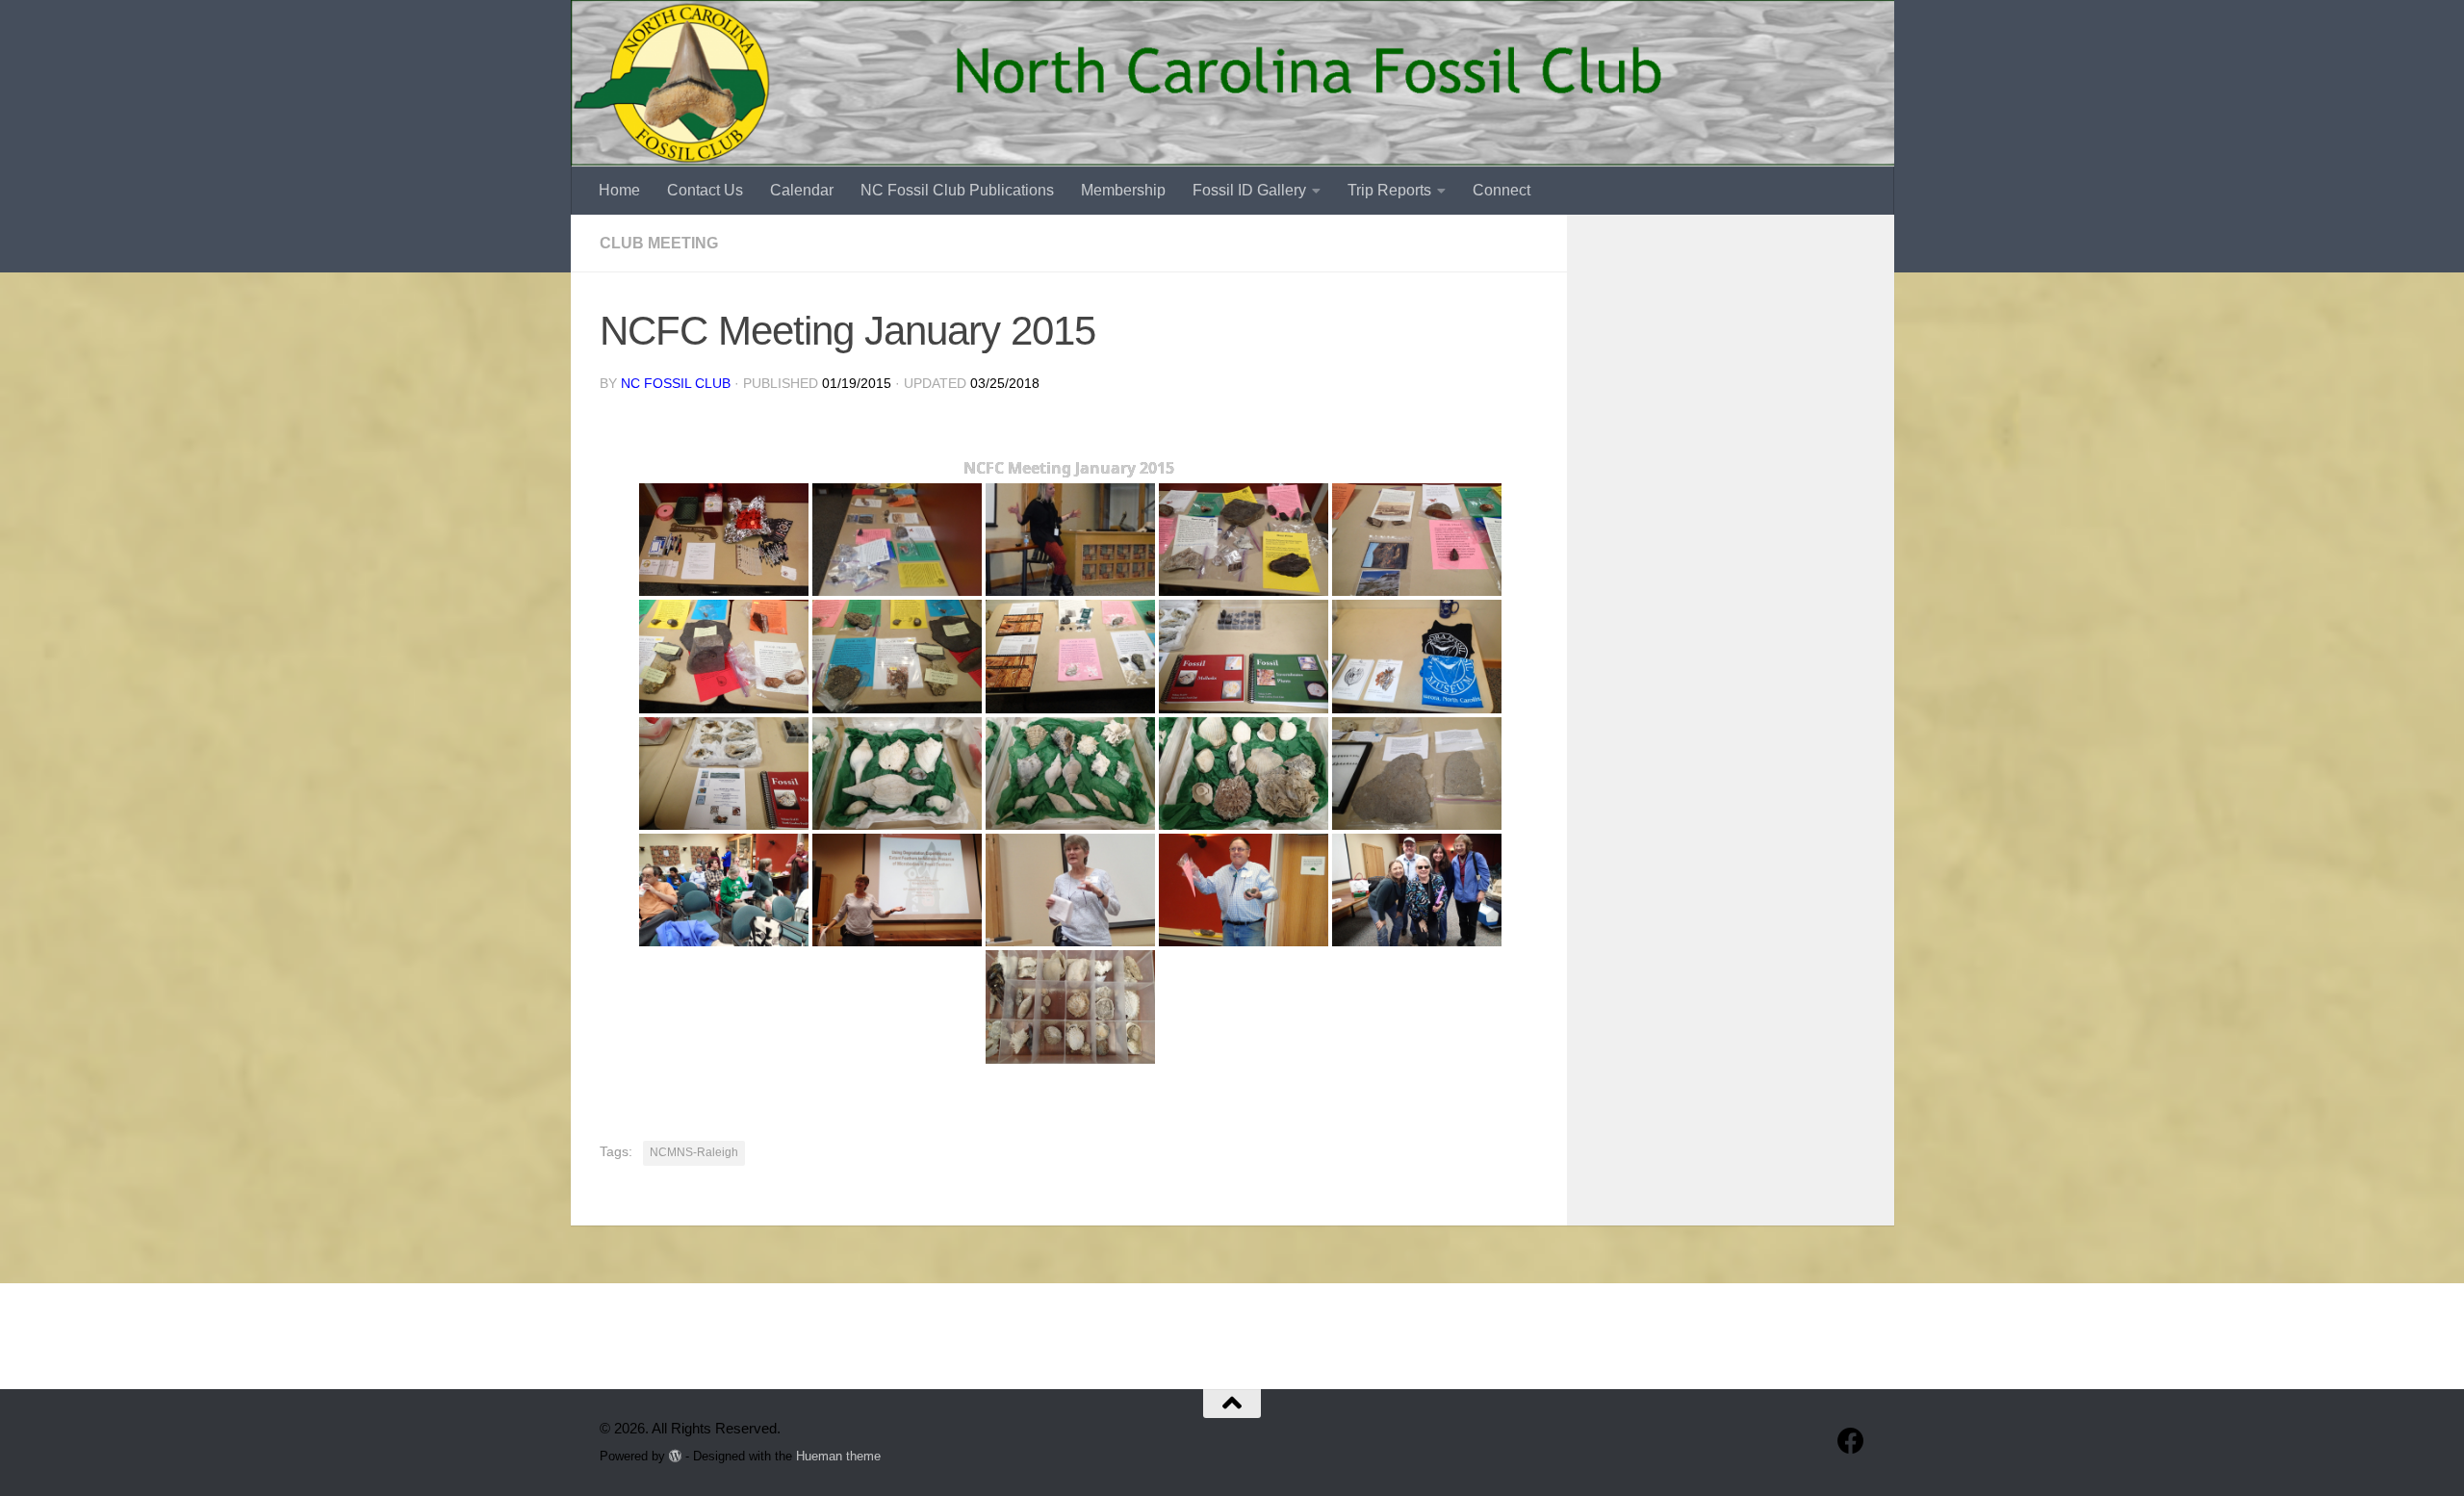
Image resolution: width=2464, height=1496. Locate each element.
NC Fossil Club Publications (957, 190)
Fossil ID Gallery (1249, 190)
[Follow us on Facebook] (1851, 1441)
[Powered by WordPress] (675, 1456)
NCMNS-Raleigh (694, 1152)
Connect (1501, 190)
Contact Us (705, 190)
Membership (1123, 190)
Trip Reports (1389, 190)
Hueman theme (838, 1456)
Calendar (802, 190)
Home (619, 190)
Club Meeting (659, 243)
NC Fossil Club (676, 383)
